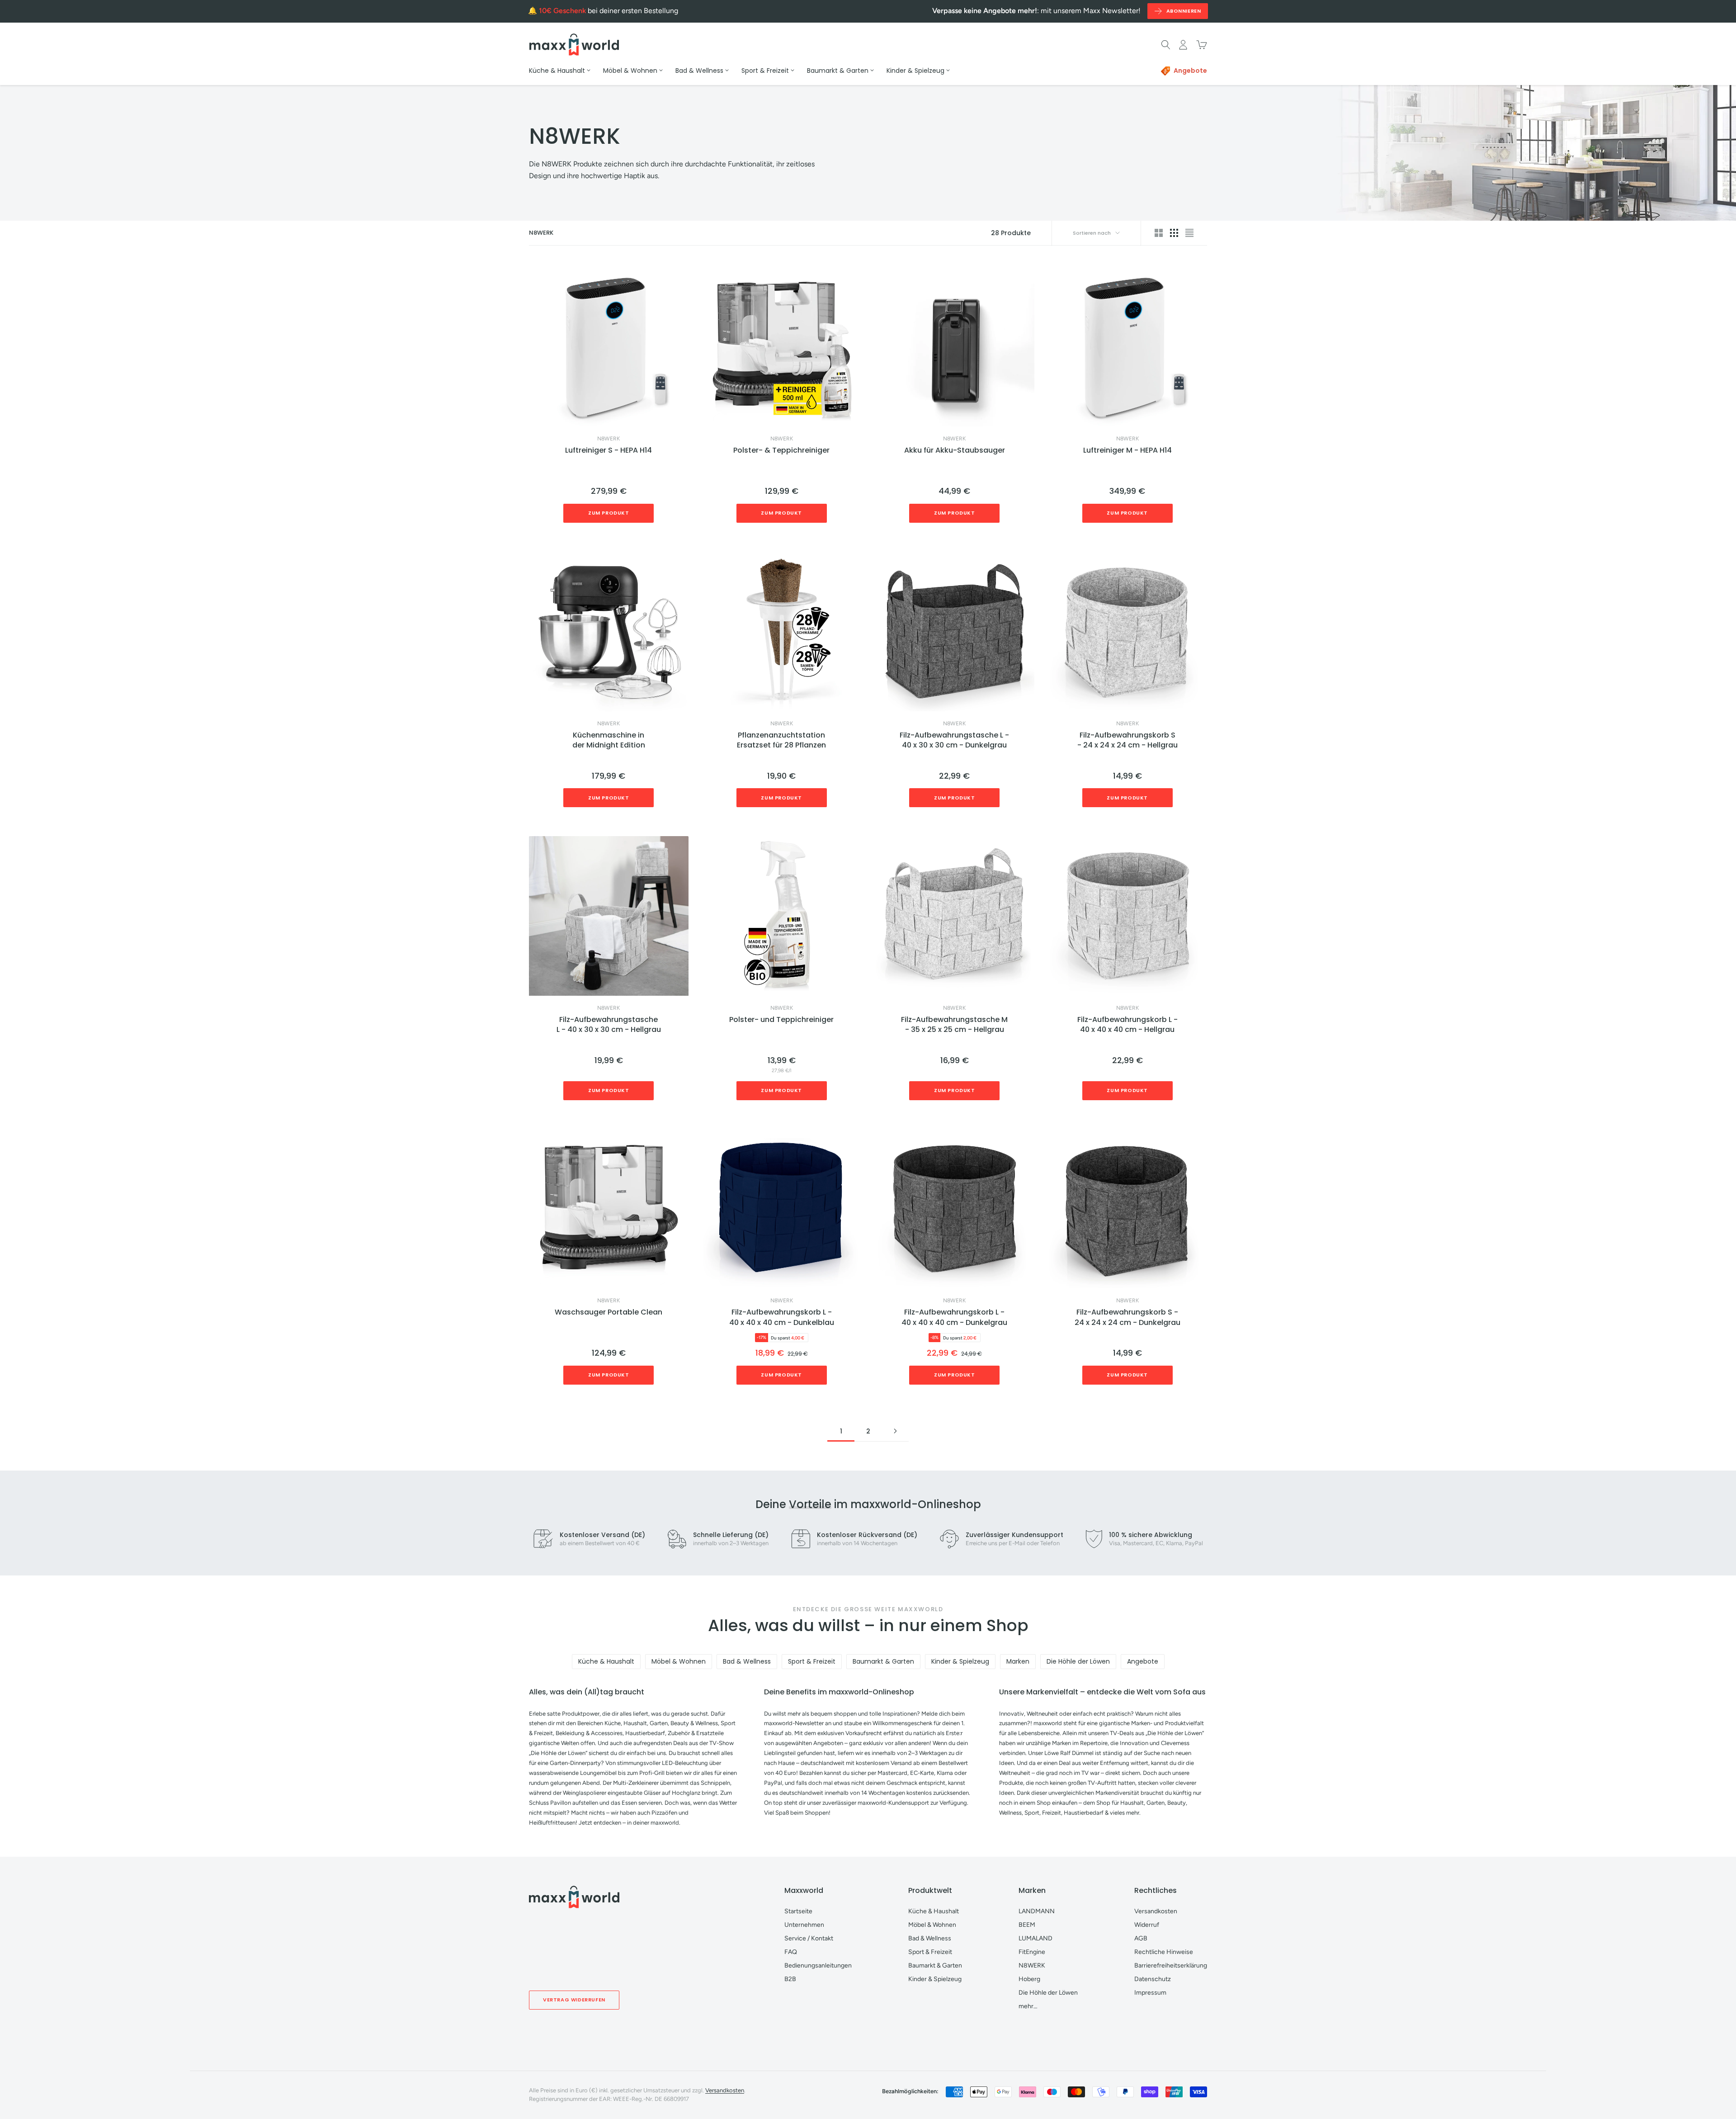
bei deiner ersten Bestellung (609, 11)
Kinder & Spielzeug (960, 1661)
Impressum (1150, 1993)
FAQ (791, 1952)
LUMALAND (1035, 1938)
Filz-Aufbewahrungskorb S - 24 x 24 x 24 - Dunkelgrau (1127, 1317)
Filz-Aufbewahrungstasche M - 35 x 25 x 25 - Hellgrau (954, 1025)
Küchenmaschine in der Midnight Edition (609, 740)
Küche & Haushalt (606, 1661)
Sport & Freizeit (812, 1661)
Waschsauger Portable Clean (609, 1312)
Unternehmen (804, 1925)
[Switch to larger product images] (1159, 233)
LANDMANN (1037, 1911)
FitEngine (1032, 1952)
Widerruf (1147, 1925)
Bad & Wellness (747, 1661)
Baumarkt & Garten (883, 1661)
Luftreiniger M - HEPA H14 (1127, 450)
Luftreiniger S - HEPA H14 (609, 450)
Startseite (798, 1911)
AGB (1141, 1938)
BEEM (1027, 1925)
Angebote (1143, 1661)
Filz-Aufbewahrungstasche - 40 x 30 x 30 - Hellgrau (609, 1025)
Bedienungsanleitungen (818, 1965)
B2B (790, 1979)
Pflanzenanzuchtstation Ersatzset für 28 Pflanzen (781, 740)
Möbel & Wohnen (679, 1661)
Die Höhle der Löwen (1078, 1661)
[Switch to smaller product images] (1174, 233)
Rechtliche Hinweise (1164, 1952)
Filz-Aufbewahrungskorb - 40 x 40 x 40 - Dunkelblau (782, 1317)
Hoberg (1029, 1979)
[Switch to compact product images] (1189, 233)
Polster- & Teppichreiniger (781, 450)
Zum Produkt (609, 513)
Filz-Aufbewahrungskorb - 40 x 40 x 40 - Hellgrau (1127, 1025)
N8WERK (609, 439)
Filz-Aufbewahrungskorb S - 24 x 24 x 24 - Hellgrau (1127, 740)
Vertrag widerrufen (574, 2000)
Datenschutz (1153, 1979)
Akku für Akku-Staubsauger (955, 450)
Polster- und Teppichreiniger (781, 1020)
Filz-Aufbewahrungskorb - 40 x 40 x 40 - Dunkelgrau (954, 1317)
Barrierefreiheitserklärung (1171, 1965)
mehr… (1028, 2006)
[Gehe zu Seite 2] (895, 1431)
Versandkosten (1156, 1911)
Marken (1018, 1661)
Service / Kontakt (809, 1938)
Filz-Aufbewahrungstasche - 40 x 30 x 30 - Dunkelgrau (954, 740)
